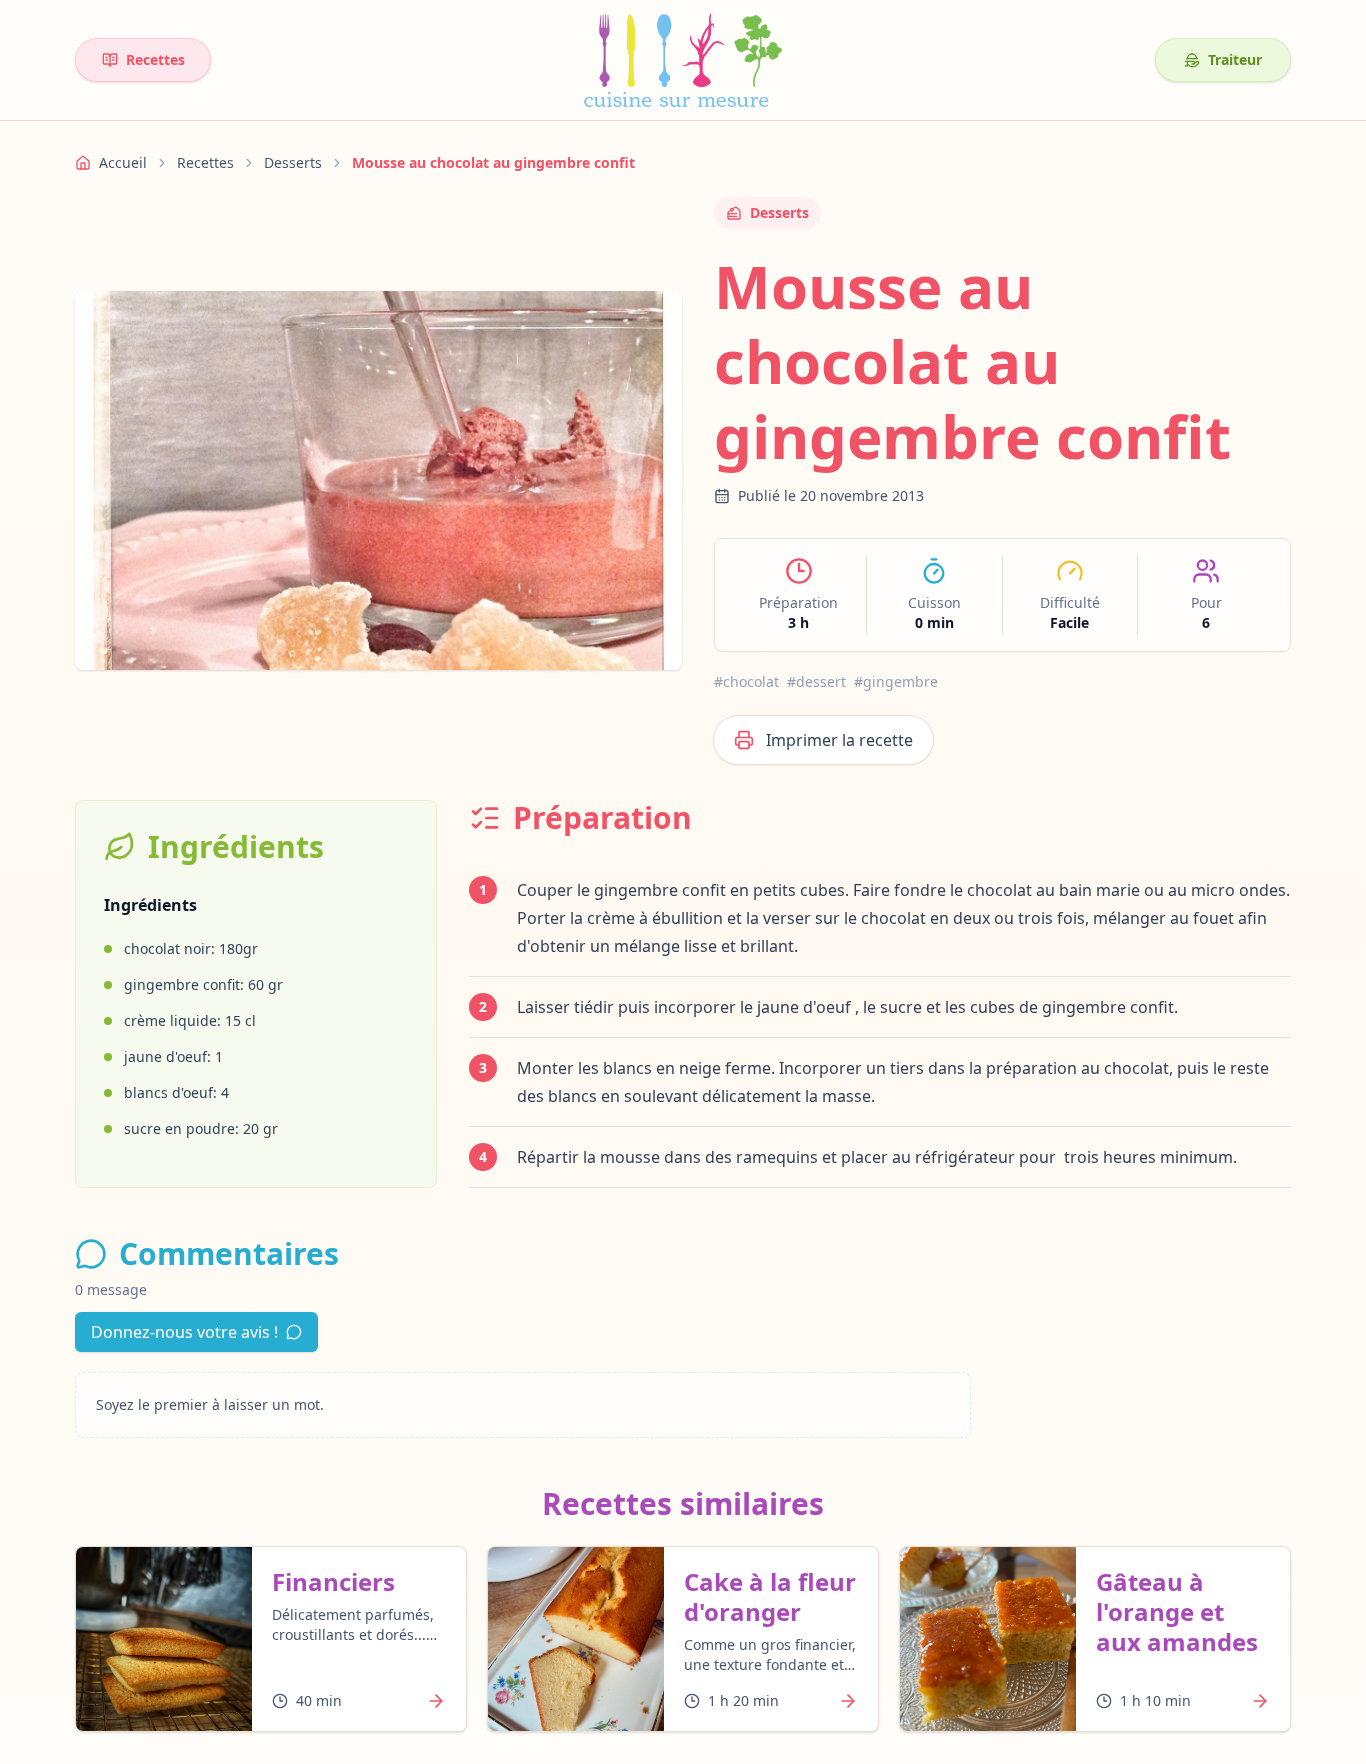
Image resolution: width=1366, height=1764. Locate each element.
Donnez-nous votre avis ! (184, 1332)
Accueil (123, 162)
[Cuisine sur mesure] (683, 60)
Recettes (155, 59)
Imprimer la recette (839, 740)
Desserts (293, 162)
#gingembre (896, 681)
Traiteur (1235, 59)
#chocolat (746, 681)
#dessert (816, 681)
